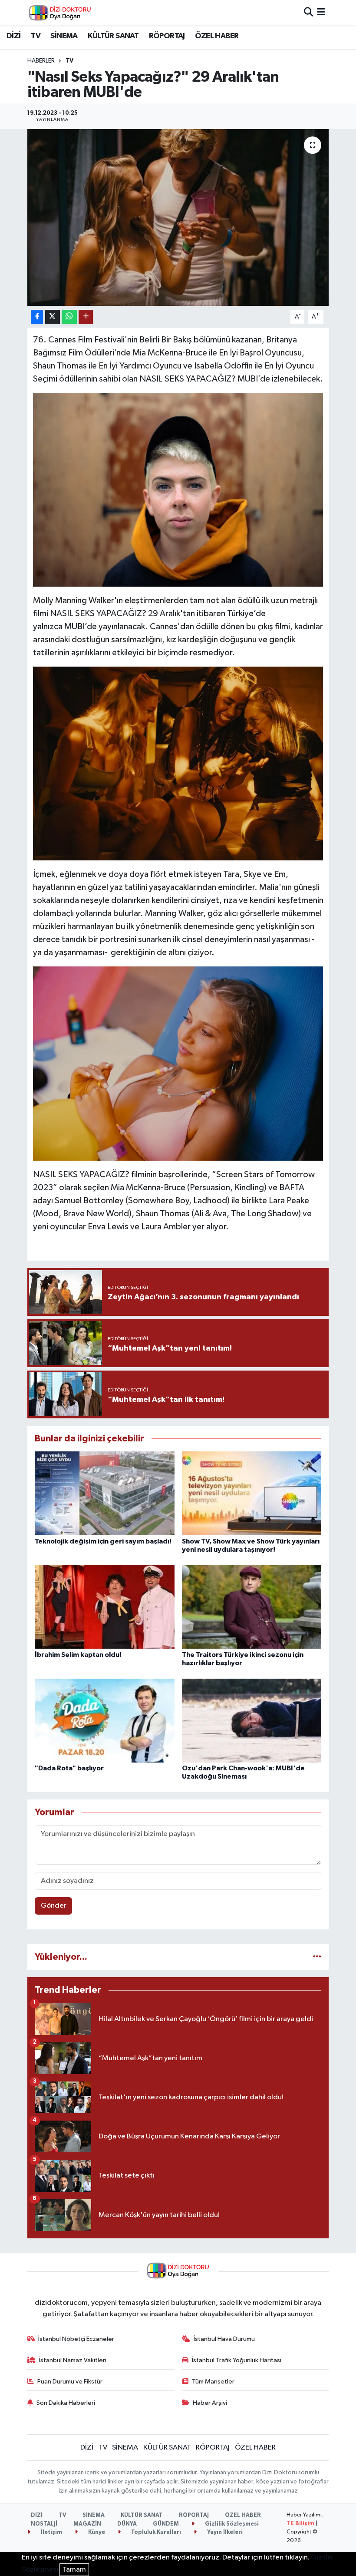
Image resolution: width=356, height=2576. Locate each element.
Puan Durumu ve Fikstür (70, 2382)
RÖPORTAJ (167, 36)
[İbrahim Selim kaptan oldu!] (105, 1607)
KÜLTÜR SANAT (113, 36)
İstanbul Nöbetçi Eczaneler (76, 2339)
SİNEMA (64, 36)
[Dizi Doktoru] (60, 13)
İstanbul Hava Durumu (224, 2339)
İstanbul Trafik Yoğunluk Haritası (237, 2360)
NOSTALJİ (44, 2524)
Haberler (41, 61)
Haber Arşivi (210, 2403)
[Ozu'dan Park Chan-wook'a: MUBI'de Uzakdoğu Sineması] (252, 1720)
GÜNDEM (166, 2524)
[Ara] (308, 12)
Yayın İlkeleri (224, 2532)
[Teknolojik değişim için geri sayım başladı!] (105, 1493)
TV (36, 36)
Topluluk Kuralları (155, 2532)
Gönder (54, 1906)
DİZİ (14, 36)
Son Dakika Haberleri (66, 2403)
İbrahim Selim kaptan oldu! (78, 1655)
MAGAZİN (87, 2524)
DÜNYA (127, 2524)
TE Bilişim (300, 2524)
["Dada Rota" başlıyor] (105, 1720)
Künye (96, 2532)
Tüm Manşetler (213, 2382)
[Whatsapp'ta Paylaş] (69, 317)
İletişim (51, 2532)
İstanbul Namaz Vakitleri (73, 2360)
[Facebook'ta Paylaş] (37, 317)
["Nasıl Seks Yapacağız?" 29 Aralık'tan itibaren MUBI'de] (178, 217)
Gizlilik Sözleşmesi (231, 2524)
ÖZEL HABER (217, 36)
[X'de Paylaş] (53, 317)
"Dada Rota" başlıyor (69, 1768)
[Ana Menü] (321, 12)
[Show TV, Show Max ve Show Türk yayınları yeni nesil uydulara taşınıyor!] (252, 1493)
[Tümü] (317, 1957)
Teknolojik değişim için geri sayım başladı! (103, 1541)
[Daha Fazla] (86, 317)
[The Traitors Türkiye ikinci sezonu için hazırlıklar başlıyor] (252, 1607)
